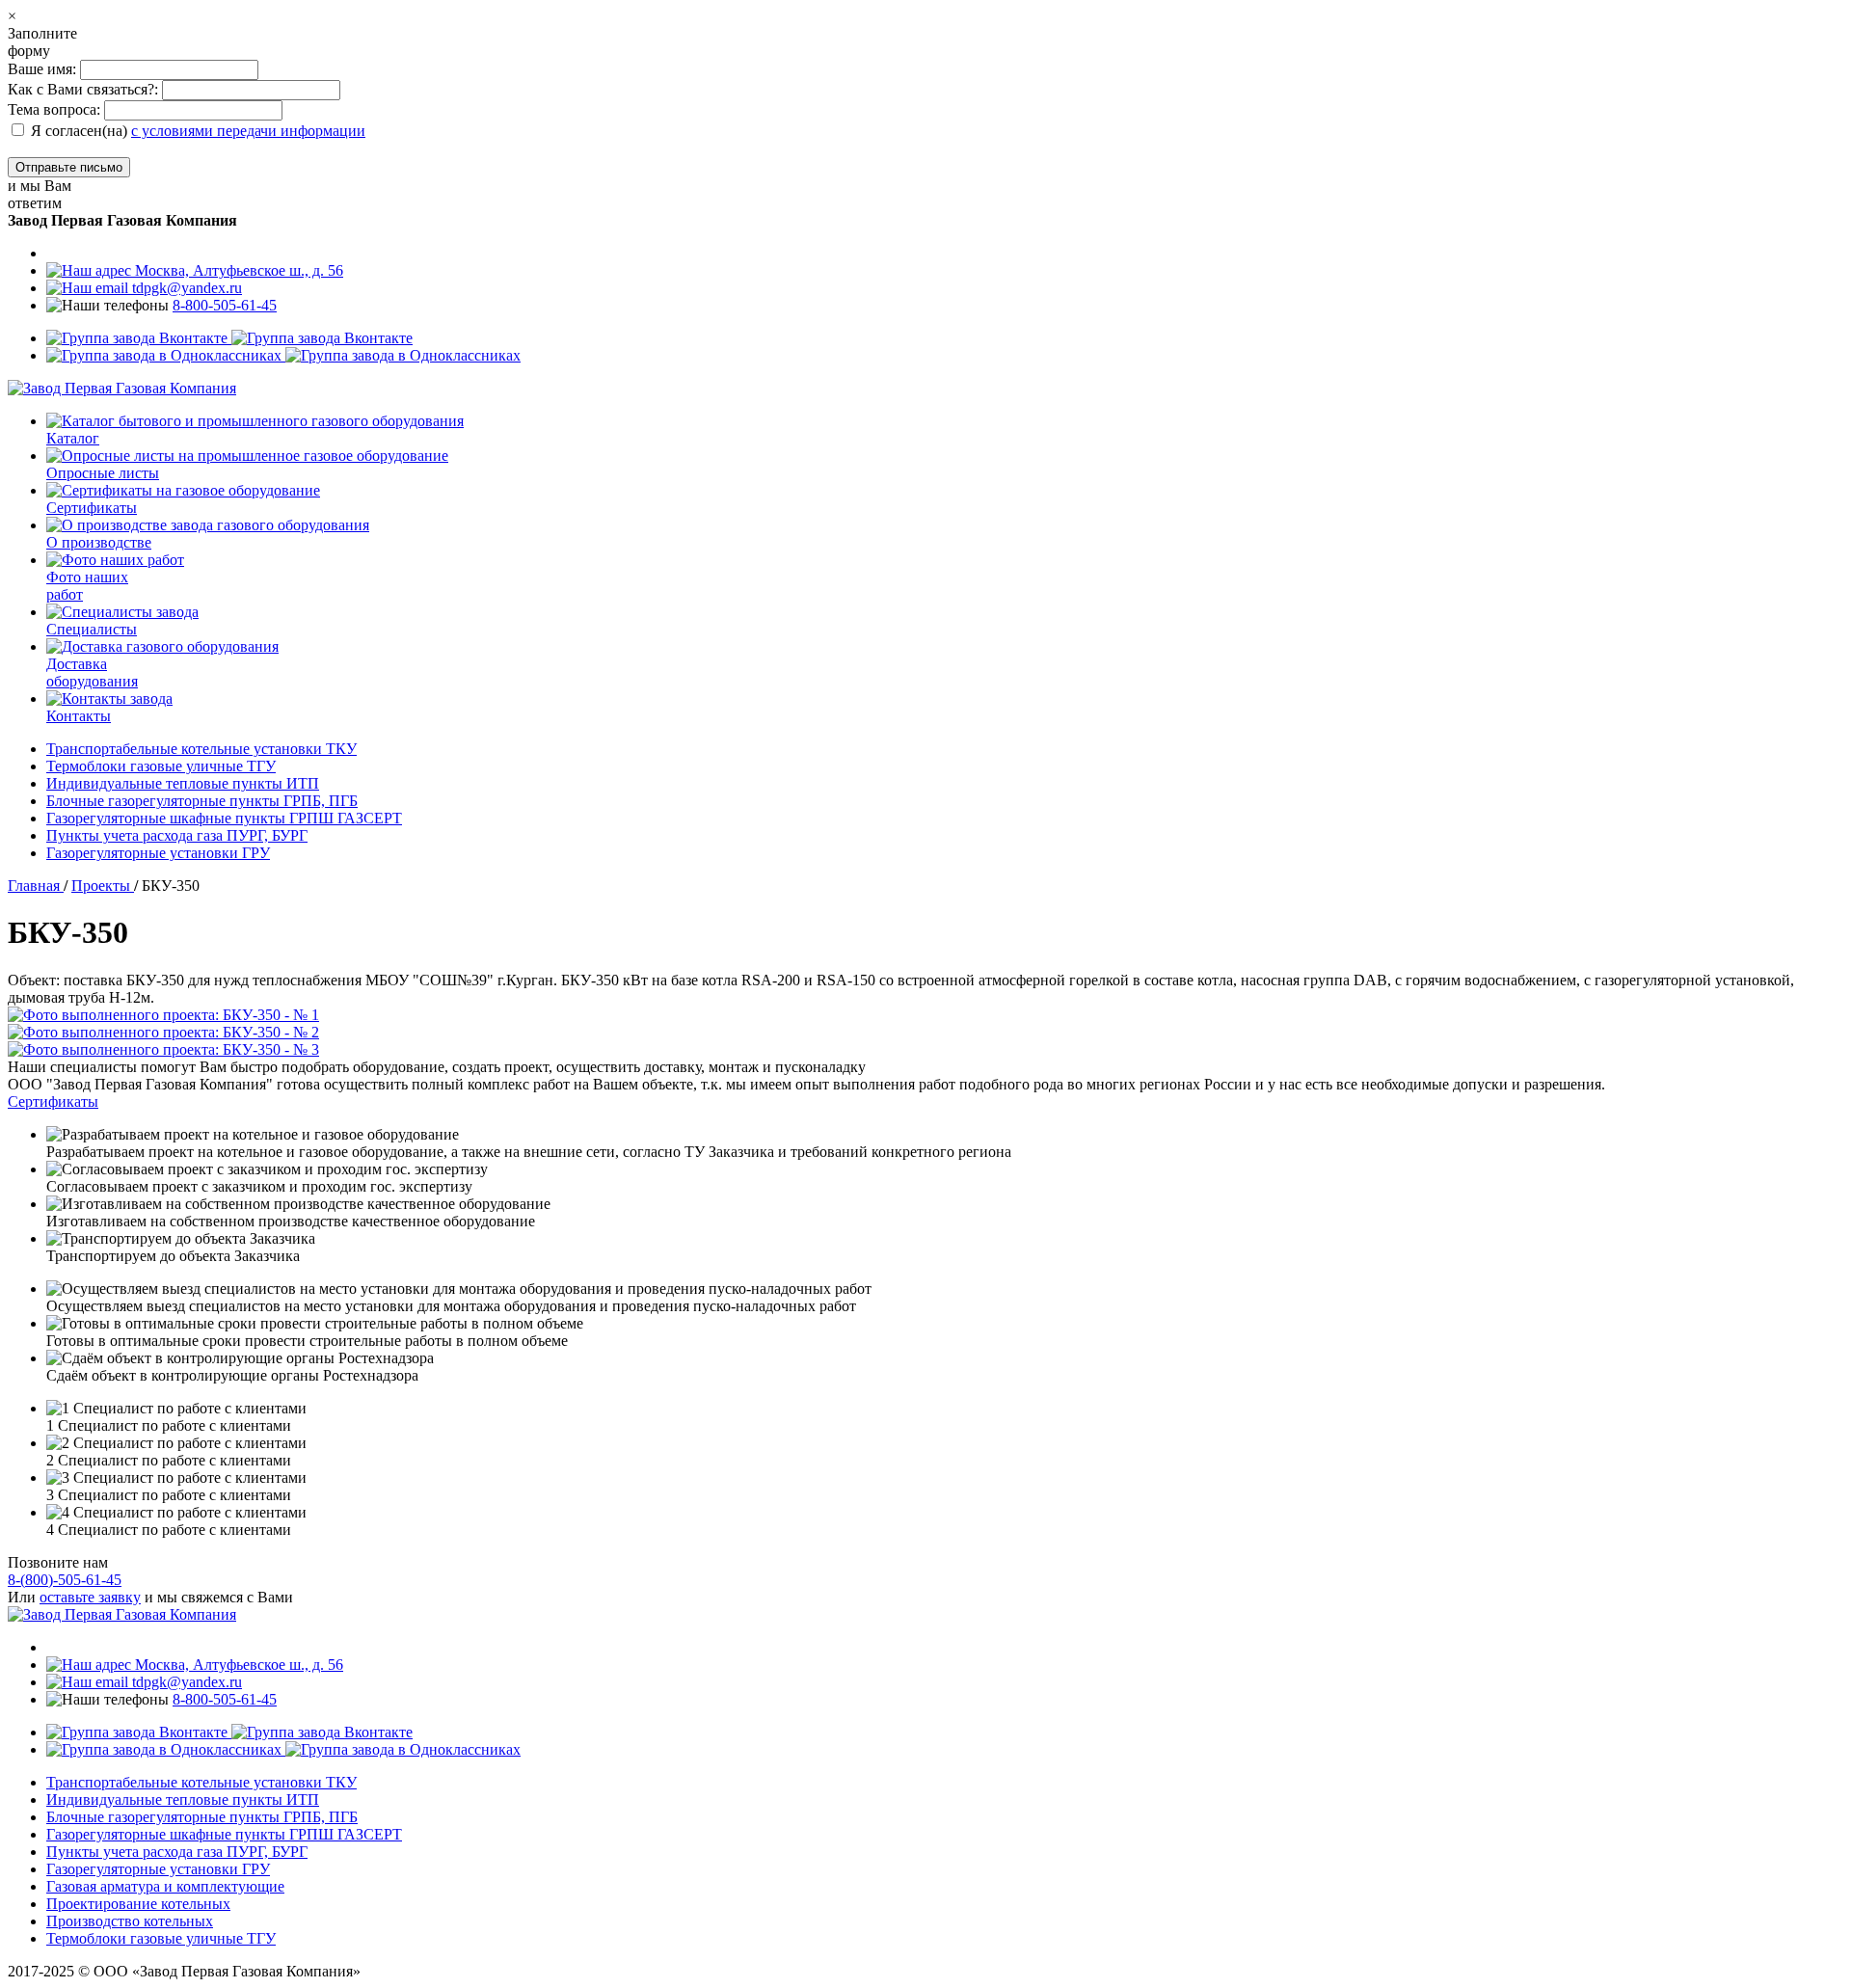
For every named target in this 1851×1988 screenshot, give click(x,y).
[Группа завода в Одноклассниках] (283, 355)
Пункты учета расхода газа (177, 835)
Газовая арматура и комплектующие (165, 1886)
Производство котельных (130, 1921)
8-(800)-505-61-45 (65, 1580)
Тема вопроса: (54, 109)
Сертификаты (53, 1101)
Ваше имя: (44, 69)
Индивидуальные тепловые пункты (183, 783)
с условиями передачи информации (248, 131)
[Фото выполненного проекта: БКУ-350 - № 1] (925, 1015)
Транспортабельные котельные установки (201, 749)
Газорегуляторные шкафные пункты (224, 818)
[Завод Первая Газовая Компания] (122, 388)
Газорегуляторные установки (158, 853)
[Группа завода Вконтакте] (229, 338)
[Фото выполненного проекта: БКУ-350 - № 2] (925, 1033)
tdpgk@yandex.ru (185, 288)
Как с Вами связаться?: (83, 89)
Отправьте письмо (69, 167)
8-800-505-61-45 (225, 305)
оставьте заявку (90, 1597)
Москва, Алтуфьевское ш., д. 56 (237, 270)
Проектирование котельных (138, 1904)
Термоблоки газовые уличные (161, 766)
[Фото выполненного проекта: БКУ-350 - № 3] (925, 1050)
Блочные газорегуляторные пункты (202, 801)
